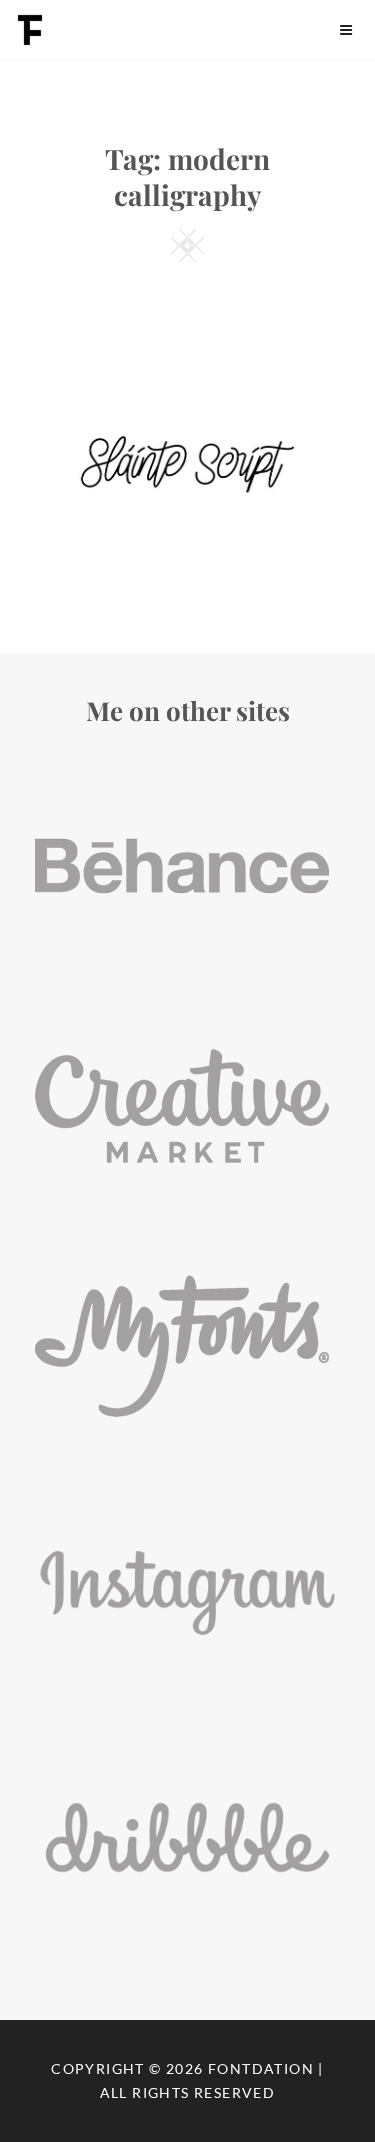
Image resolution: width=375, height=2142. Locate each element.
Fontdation (261, 2068)
